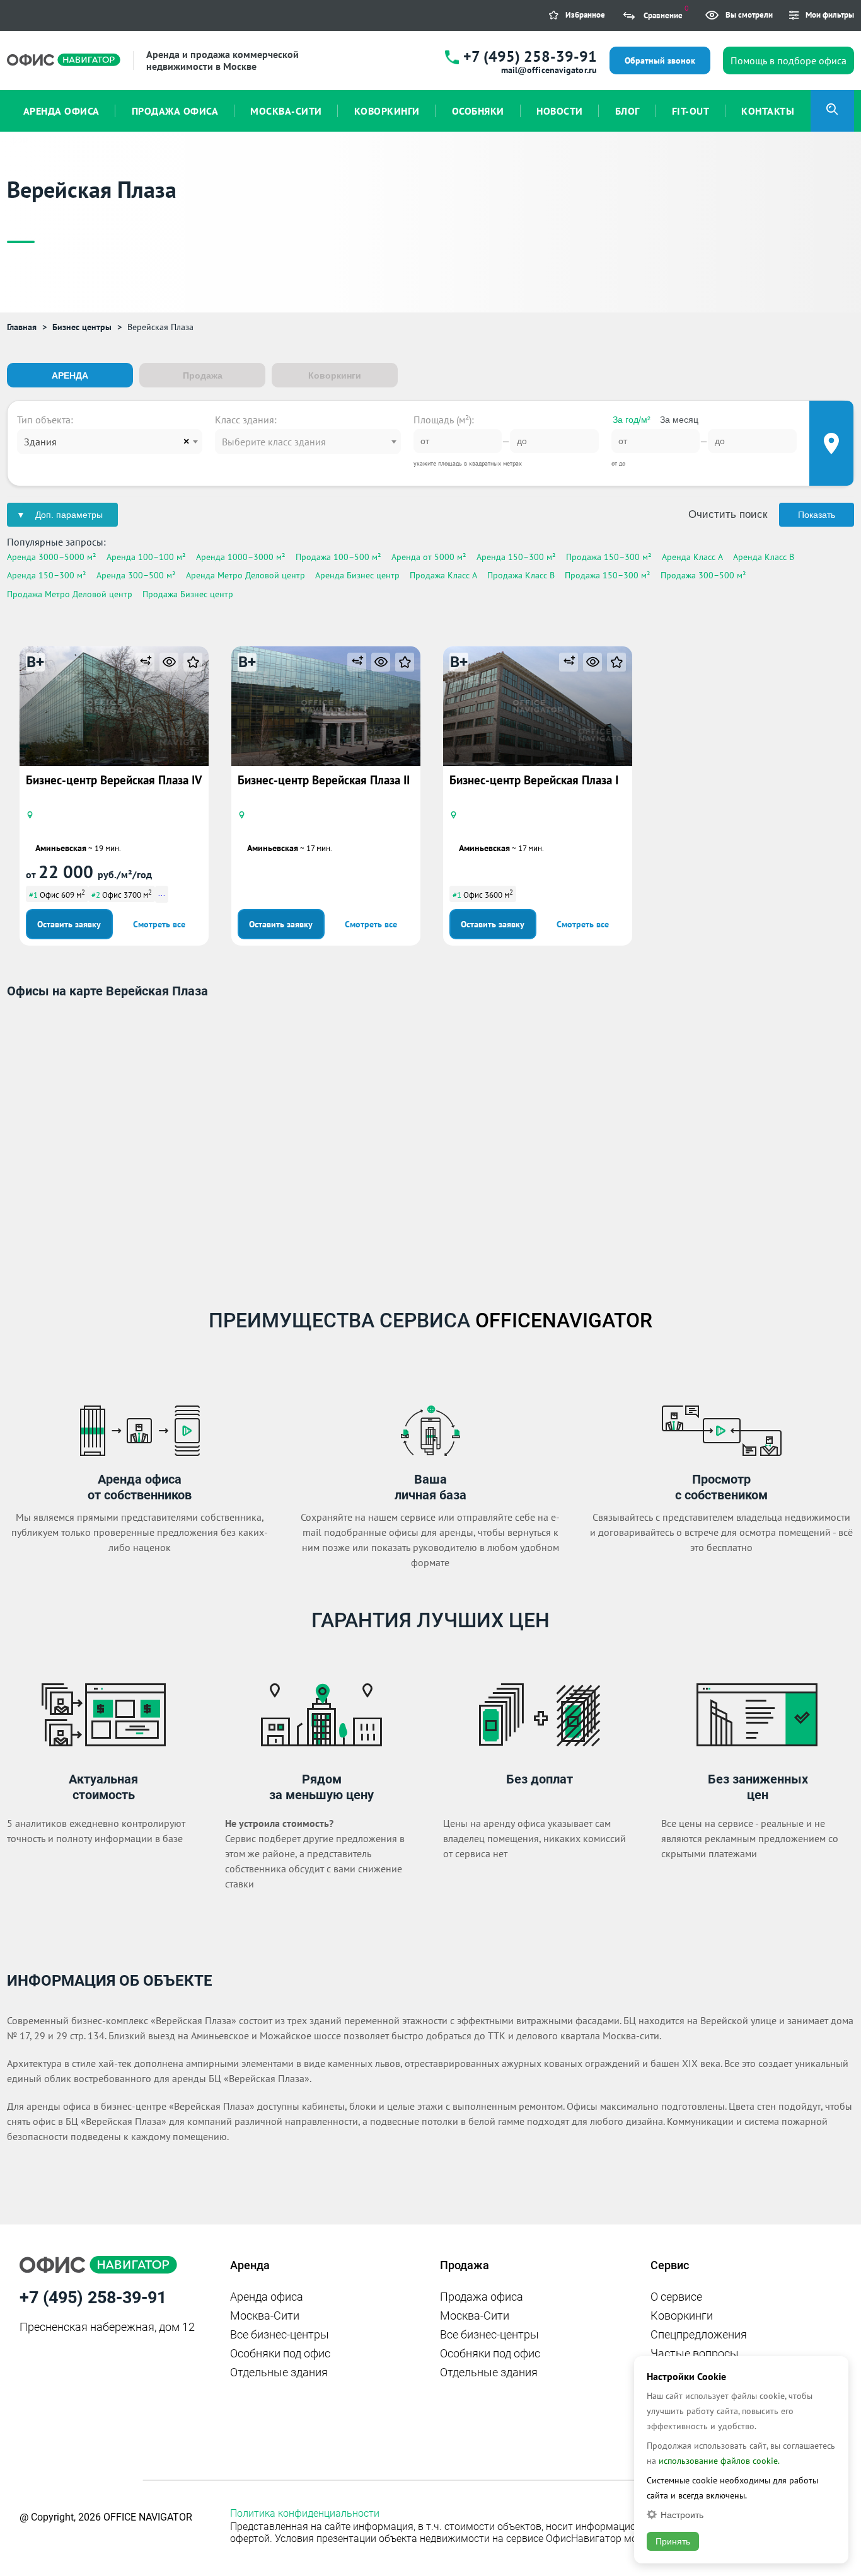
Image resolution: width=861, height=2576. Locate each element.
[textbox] (308, 442)
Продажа (203, 375)
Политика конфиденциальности (305, 2513)
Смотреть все (159, 924)
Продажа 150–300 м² (609, 557)
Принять (673, 2541)
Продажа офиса (482, 2297)
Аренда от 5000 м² (429, 557)
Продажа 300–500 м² (703, 575)
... (162, 893)
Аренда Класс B (764, 557)
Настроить (682, 2515)
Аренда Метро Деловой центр (246, 575)
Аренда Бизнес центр (357, 575)
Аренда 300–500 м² (136, 575)
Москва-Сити (265, 2316)
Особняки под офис (280, 2353)
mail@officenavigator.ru (549, 70)
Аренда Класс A (692, 557)
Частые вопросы (695, 2353)
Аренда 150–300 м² (516, 557)
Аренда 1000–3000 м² (241, 557)
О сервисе (676, 2297)
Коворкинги (335, 375)
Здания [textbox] (40, 442)
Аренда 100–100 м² (146, 557)
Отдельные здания (279, 2372)
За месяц (679, 420)
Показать (817, 515)
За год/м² (632, 420)
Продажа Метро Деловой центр (70, 594)
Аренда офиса (267, 2297)
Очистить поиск (728, 514)
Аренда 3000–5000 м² (52, 557)
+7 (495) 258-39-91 (530, 56)
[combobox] (110, 442)
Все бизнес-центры (280, 2334)
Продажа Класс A (443, 575)
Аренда (70, 375)
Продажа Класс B (521, 575)
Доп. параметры (69, 515)
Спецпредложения (699, 2334)
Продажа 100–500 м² (338, 557)
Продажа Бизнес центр (188, 594)
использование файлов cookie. (719, 2461)
